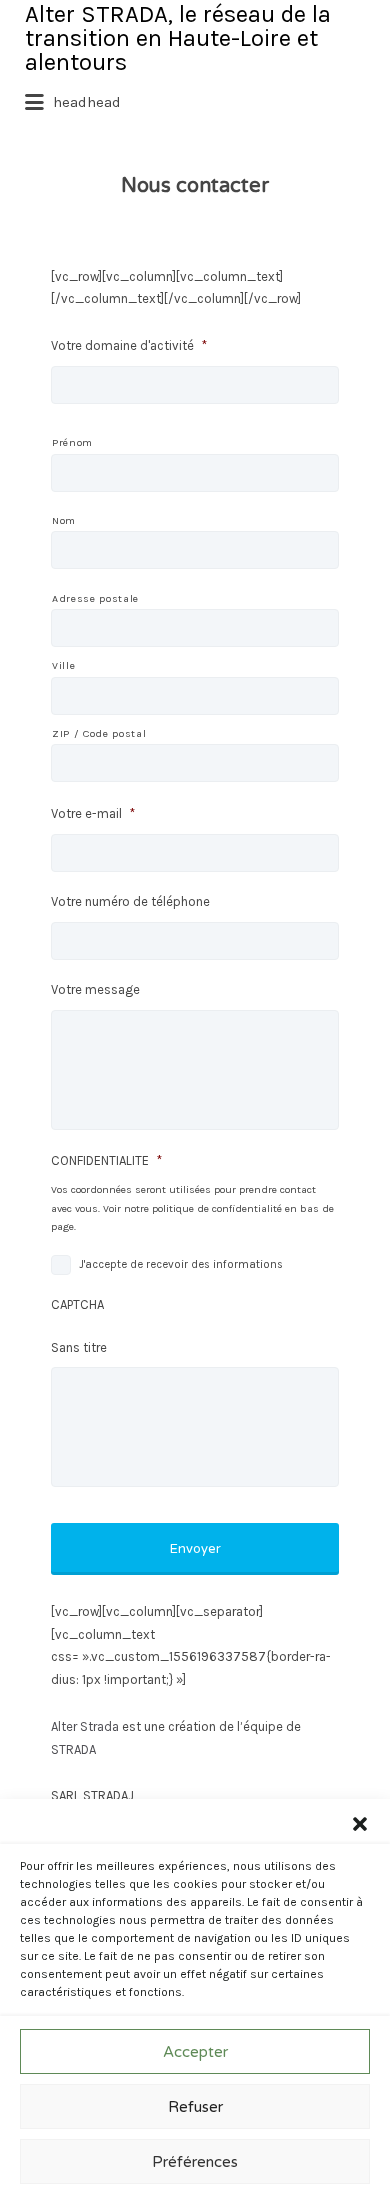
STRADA (75, 1749)
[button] (360, 1824)
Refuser (195, 2107)
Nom (64, 520)
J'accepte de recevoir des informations (181, 1264)
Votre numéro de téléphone (130, 901)
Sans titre (79, 1347)
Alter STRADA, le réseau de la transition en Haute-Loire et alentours (178, 38)
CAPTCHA (77, 1304)
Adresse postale (95, 598)
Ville (63, 665)
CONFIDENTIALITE (106, 1160)
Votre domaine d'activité (129, 345)
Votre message (95, 989)
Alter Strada (85, 1726)
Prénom (72, 442)
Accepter (195, 2052)
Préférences (195, 2162)
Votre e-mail (93, 813)
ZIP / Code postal (99, 733)
